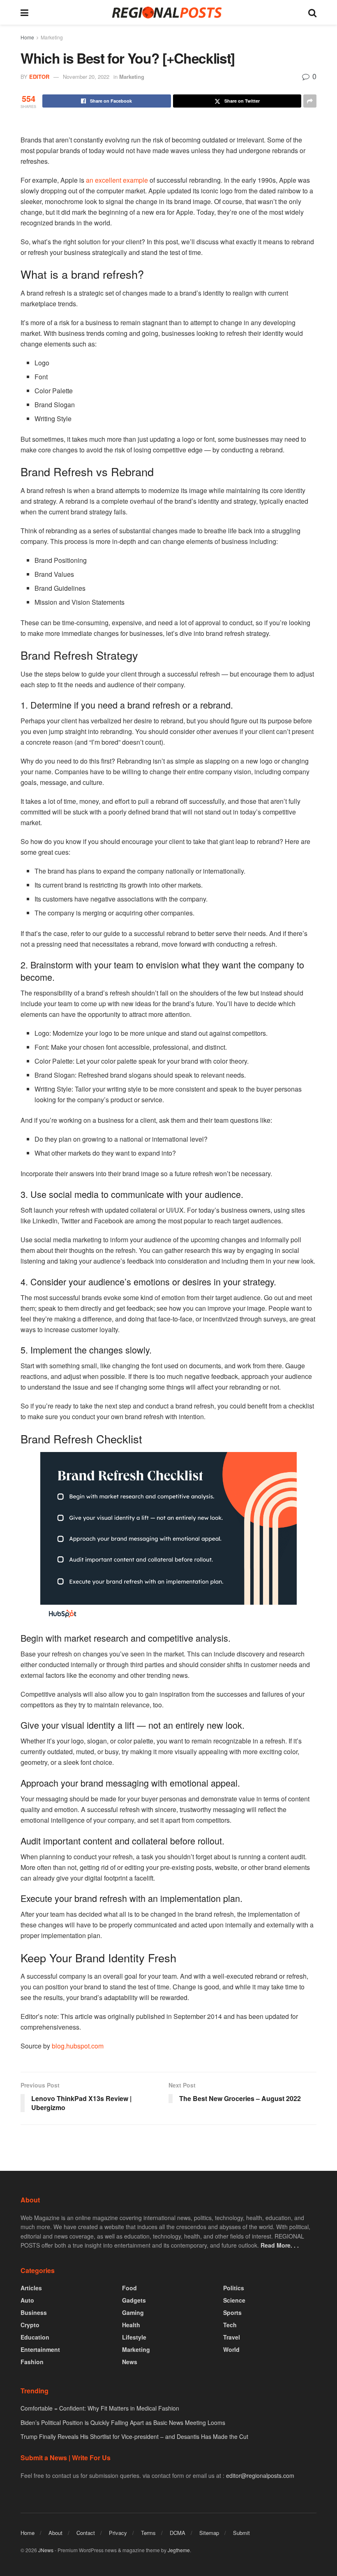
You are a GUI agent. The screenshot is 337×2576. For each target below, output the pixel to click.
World (231, 2349)
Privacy (118, 2533)
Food (129, 2288)
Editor (39, 77)
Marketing (52, 37)
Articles (31, 2288)
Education (35, 2337)
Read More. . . (280, 2245)
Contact (86, 2533)
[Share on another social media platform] (310, 101)
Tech (230, 2325)
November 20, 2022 (86, 77)
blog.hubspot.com (78, 2046)
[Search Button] (312, 12)
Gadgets (134, 2300)
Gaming (133, 2312)
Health (131, 2325)
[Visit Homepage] (168, 13)
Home (27, 37)
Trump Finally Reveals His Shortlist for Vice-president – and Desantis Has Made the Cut (134, 2436)
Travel (232, 2337)
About (55, 2533)
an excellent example (117, 180)
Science (234, 2300)
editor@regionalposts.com (260, 2475)
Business (34, 2312)
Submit (241, 2533)
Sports (232, 2312)
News (130, 2362)
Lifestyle (134, 2337)
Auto (27, 2300)
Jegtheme (179, 2550)
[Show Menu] (24, 12)
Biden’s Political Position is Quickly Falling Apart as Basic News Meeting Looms (123, 2422)
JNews (46, 2550)
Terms (148, 2533)
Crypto (30, 2325)
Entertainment (40, 2349)
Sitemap (209, 2533)
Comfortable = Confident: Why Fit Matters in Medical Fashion (100, 2408)
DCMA (178, 2533)
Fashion (32, 2362)
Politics (234, 2288)
